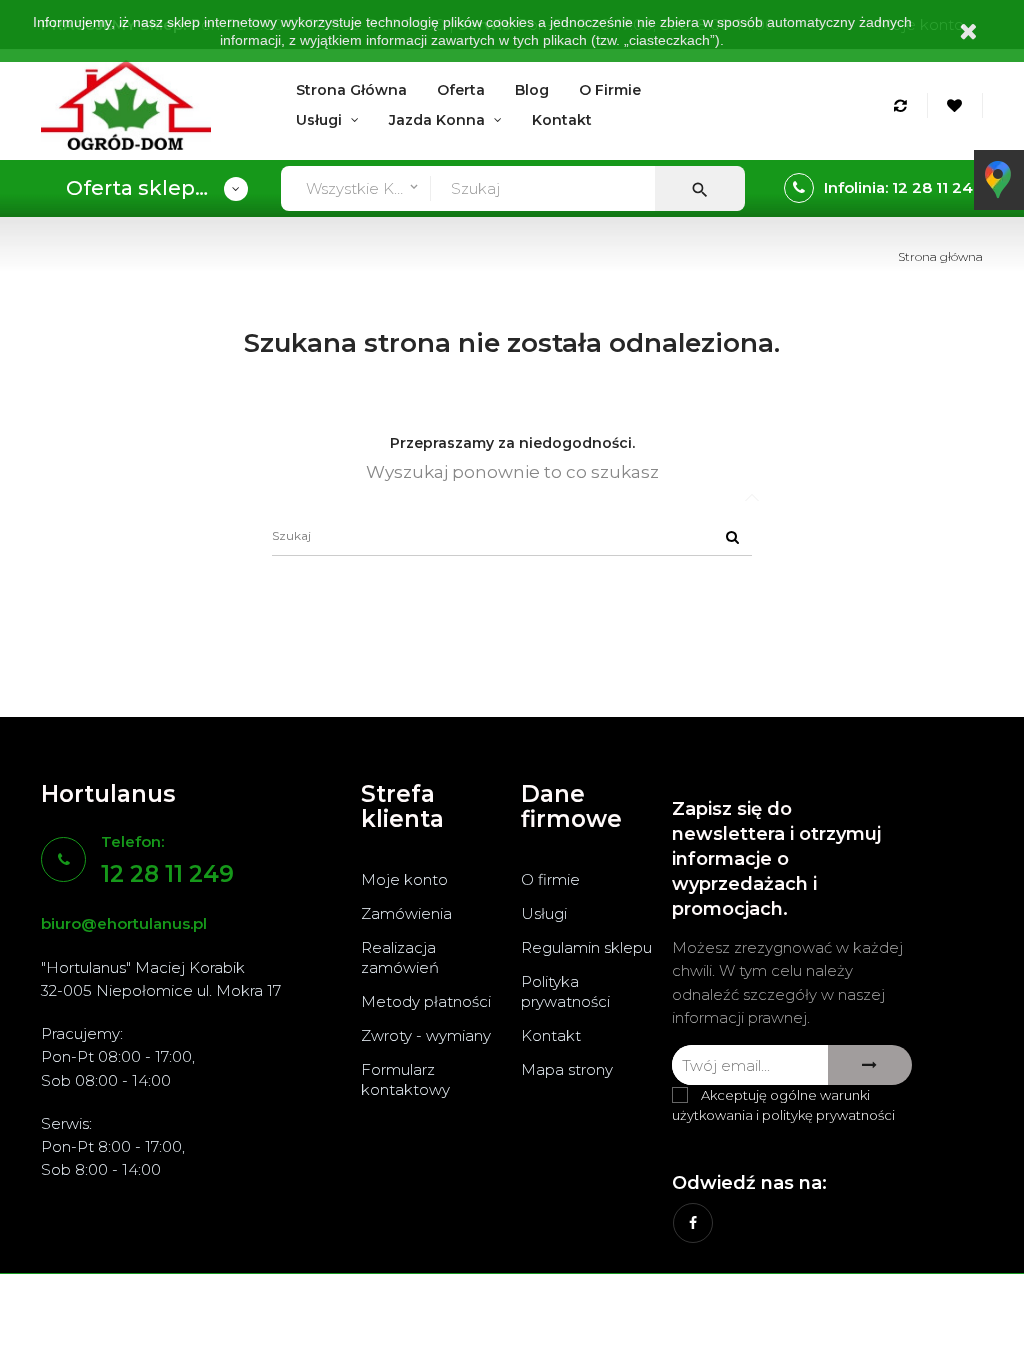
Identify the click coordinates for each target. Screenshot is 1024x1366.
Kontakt (551, 1035)
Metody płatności (426, 1001)
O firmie (550, 879)
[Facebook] (693, 1223)
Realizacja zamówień (400, 957)
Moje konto (404, 879)
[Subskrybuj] (870, 1065)
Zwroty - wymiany (426, 1035)
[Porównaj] (903, 105)
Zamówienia (406, 913)
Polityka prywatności (565, 991)
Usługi (544, 913)
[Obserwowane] (957, 105)
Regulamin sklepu (586, 947)
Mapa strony (567, 1069)
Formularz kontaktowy (405, 1079)
